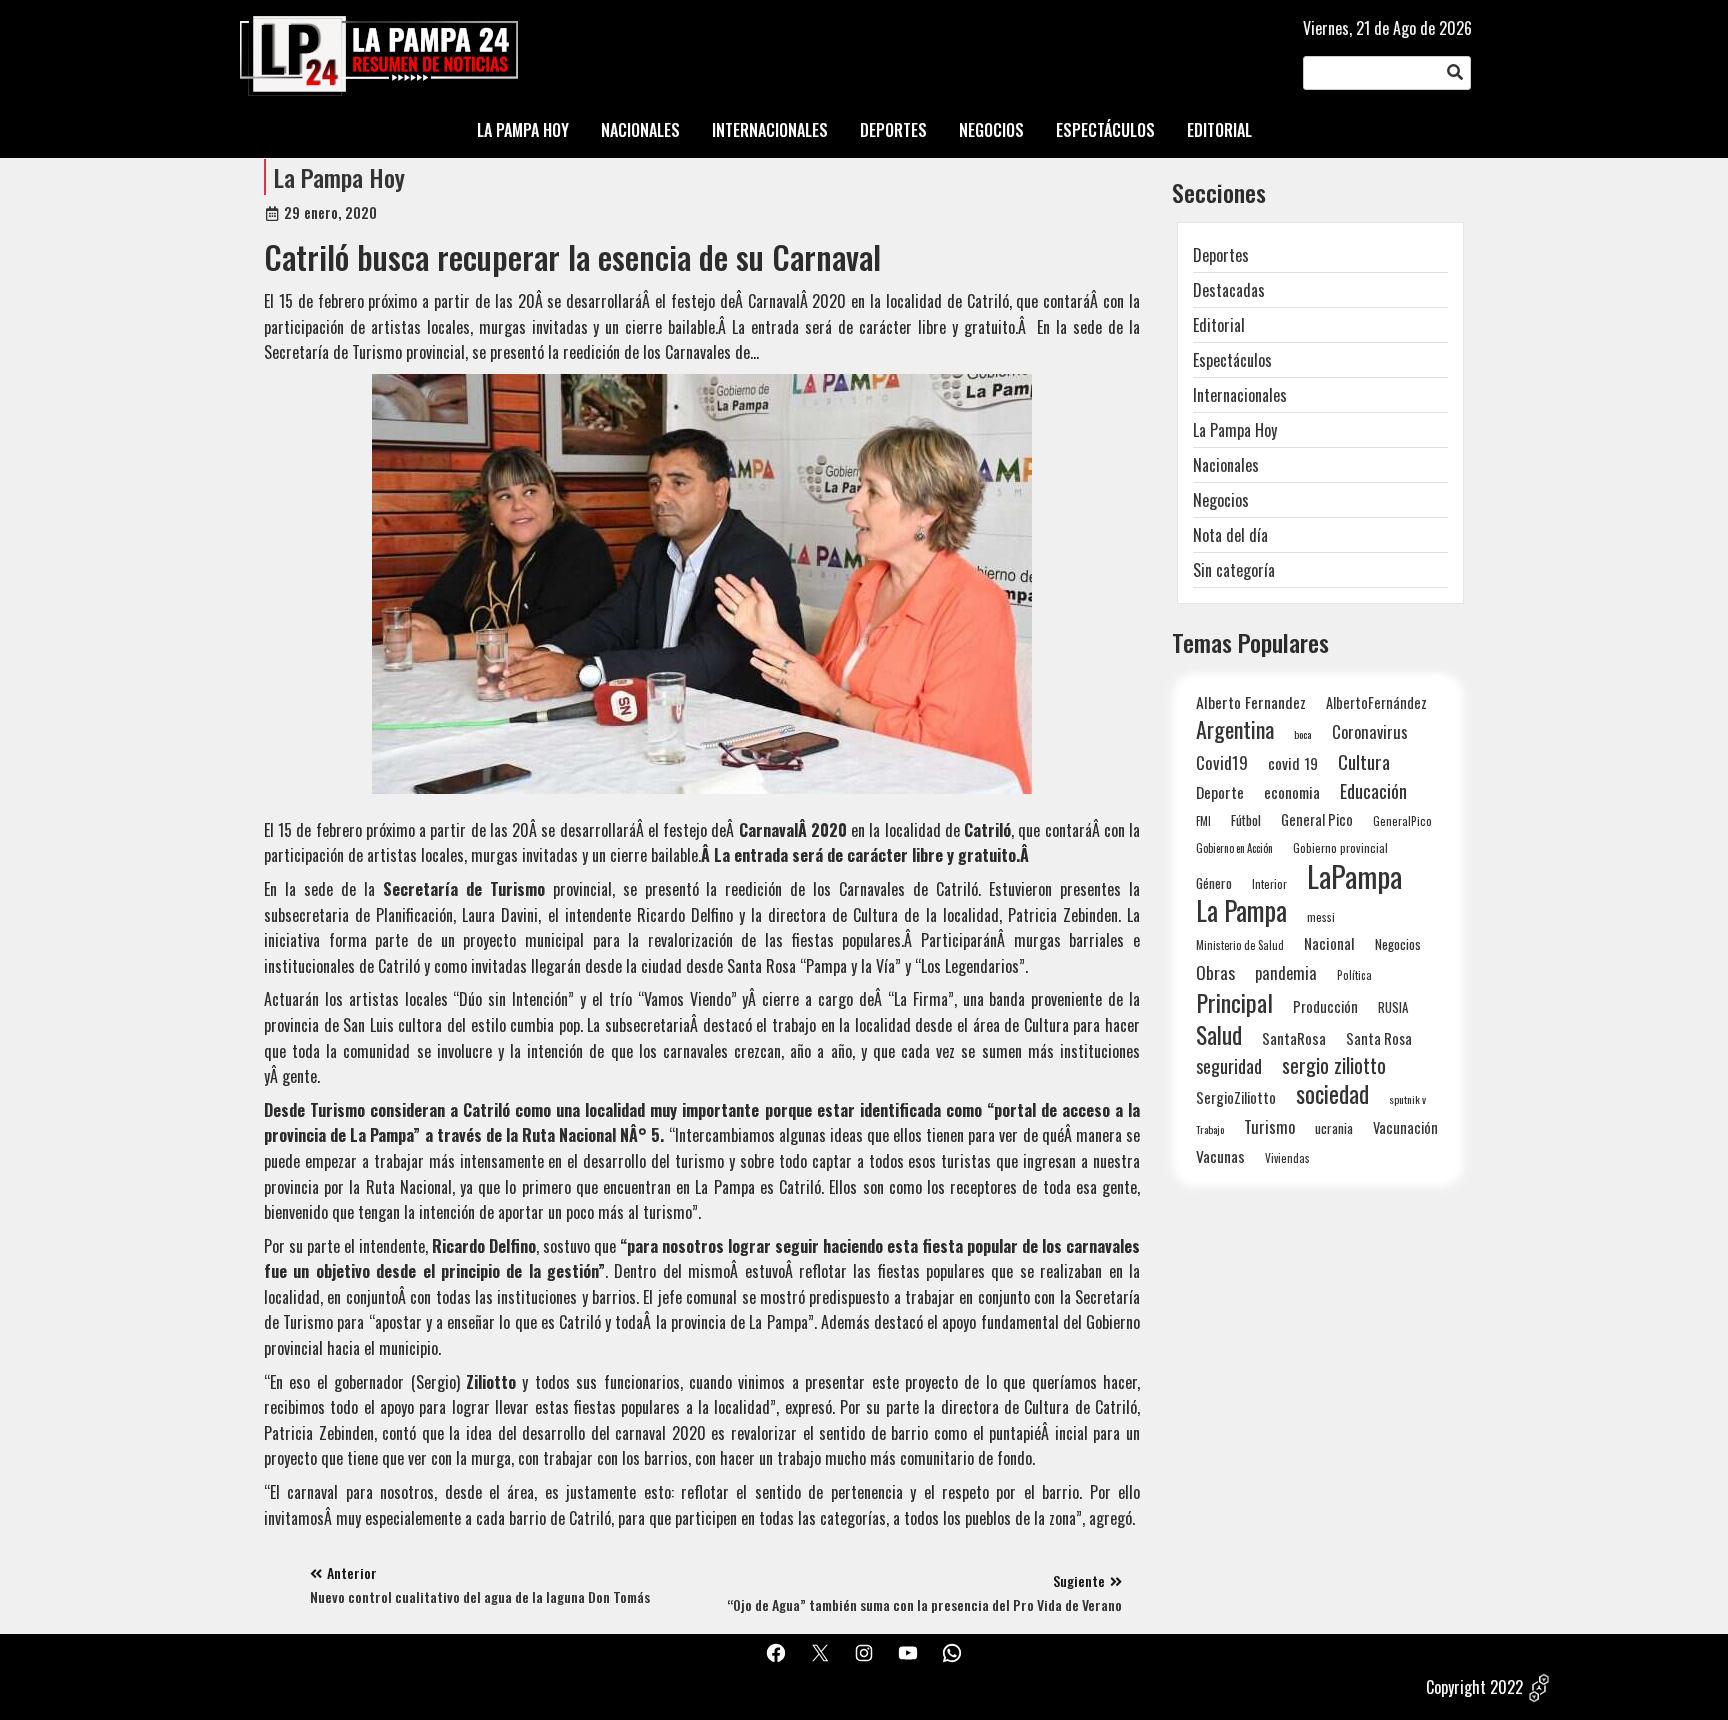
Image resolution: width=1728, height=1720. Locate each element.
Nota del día (1230, 535)
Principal (1234, 1002)
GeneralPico (1402, 820)
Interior (1269, 883)
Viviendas (1287, 1157)
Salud (1219, 1034)
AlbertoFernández (1376, 702)
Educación (1373, 790)
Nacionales (1226, 465)
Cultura (1364, 761)
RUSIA (1393, 1007)
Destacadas (1229, 290)
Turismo (1269, 1126)
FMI (1203, 820)
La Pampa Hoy (339, 177)
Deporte (1220, 792)
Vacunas (1220, 1156)
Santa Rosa (1379, 1038)
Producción (1325, 1006)
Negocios (1221, 500)
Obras (1215, 972)
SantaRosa (1294, 1038)
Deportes (1221, 255)
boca (1303, 734)
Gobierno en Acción (1234, 848)
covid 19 (1293, 762)
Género (1214, 883)
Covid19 (1222, 762)
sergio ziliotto (1334, 1065)
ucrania (1334, 1128)
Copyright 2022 (1474, 1687)
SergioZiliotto (1236, 1097)
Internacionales (1240, 395)
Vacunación (1405, 1127)
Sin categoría (1234, 570)
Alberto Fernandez (1251, 702)
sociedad (1332, 1093)
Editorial (1219, 325)
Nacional (1329, 943)
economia (1292, 792)
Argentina (1235, 729)
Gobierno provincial (1340, 847)
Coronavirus (1370, 731)
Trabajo (1210, 1129)
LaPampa (1354, 875)
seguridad (1229, 1065)
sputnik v (1407, 1099)
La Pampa (1241, 910)
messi (1321, 916)
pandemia (1286, 973)
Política (1354, 975)
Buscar (1455, 73)
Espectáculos (1232, 360)
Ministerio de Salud (1240, 945)
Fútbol (1246, 820)
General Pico (1317, 819)
